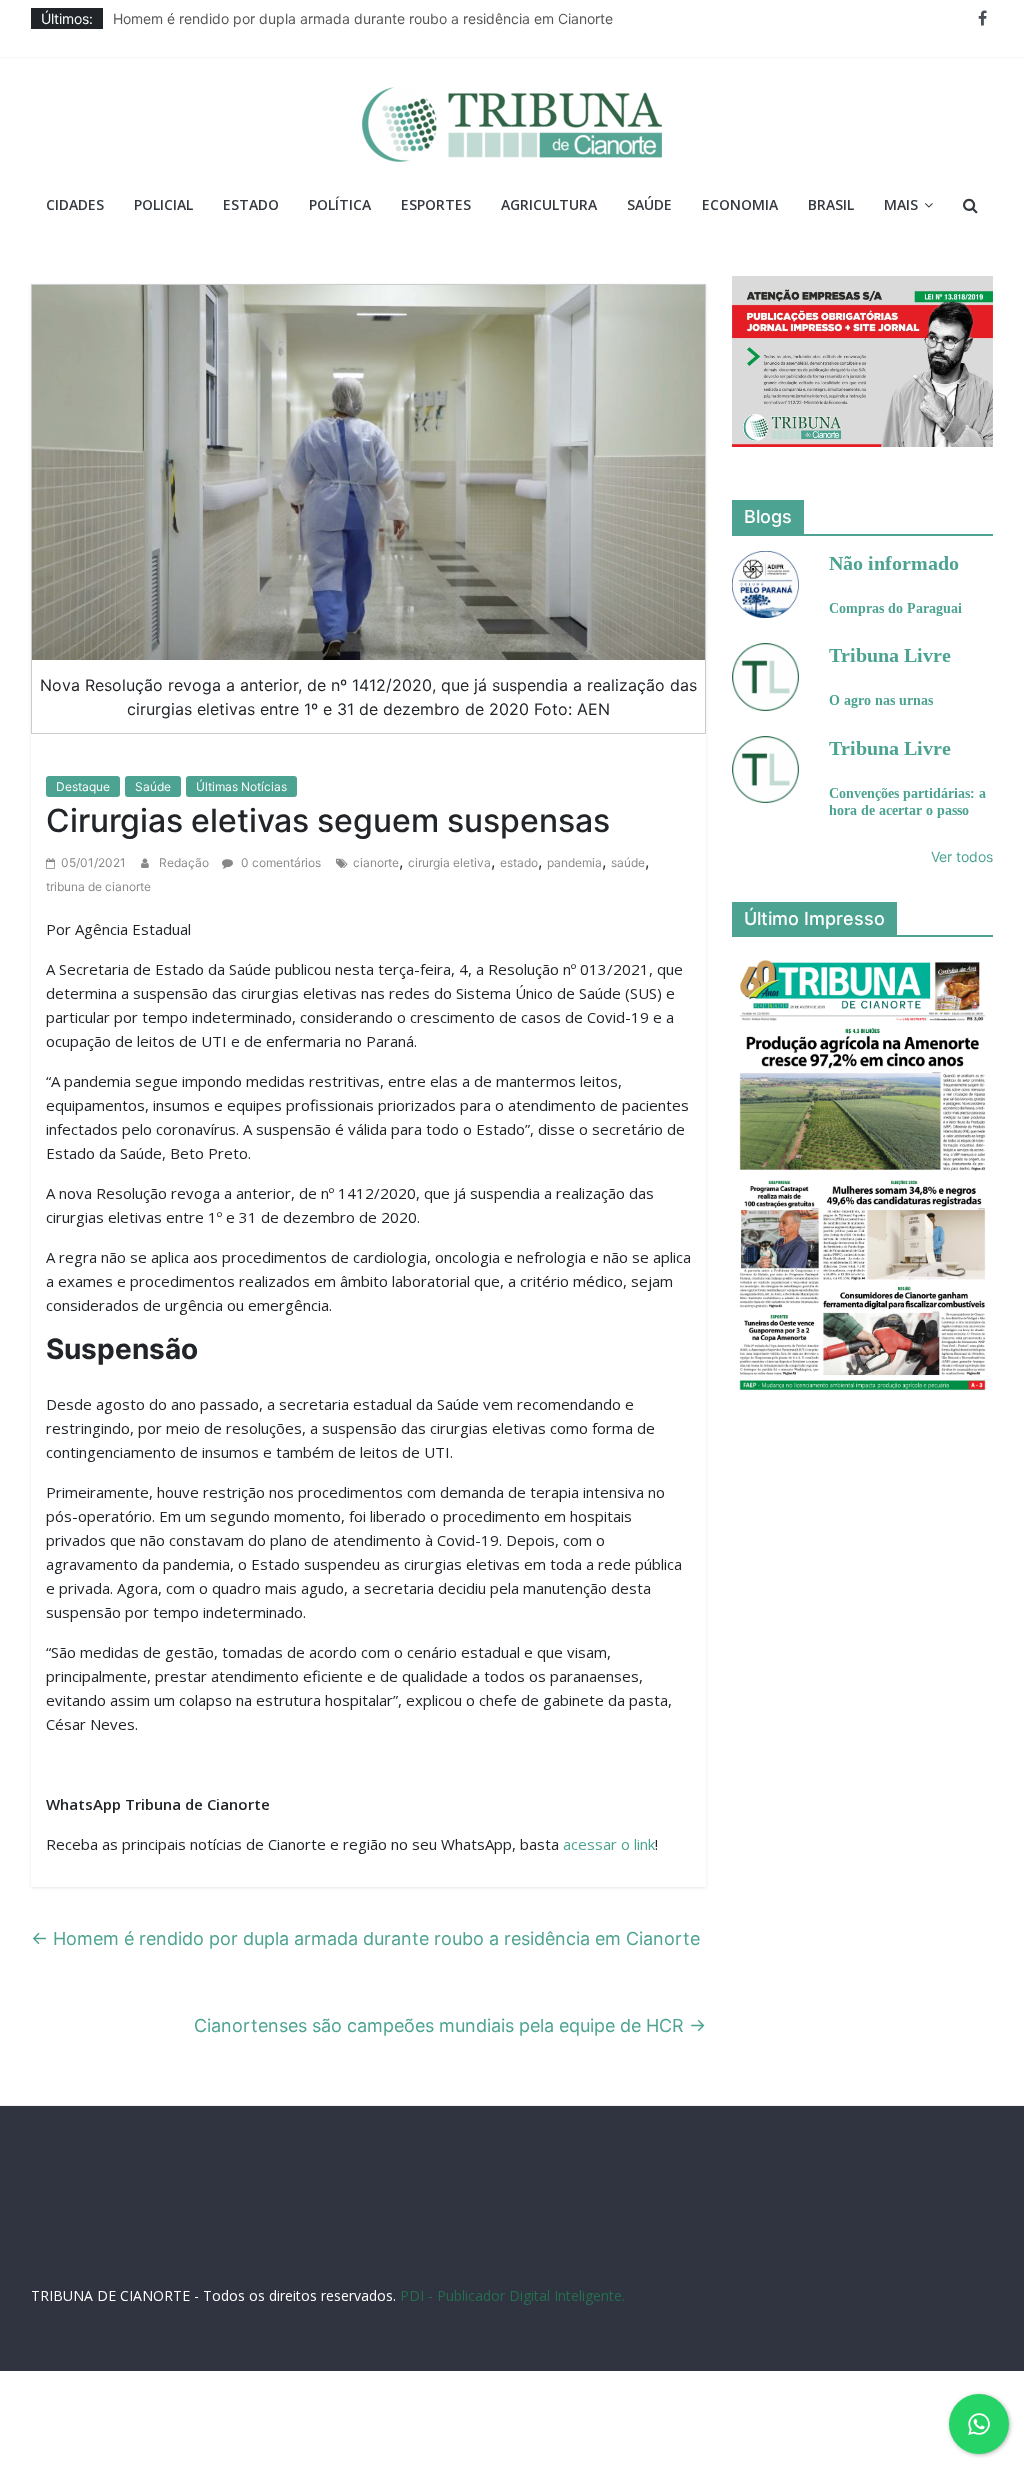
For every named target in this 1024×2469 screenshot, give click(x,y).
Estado (251, 204)
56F (156, 2240)
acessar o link (609, 1844)
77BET (257, 2240)
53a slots (602, 2260)
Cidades (75, 204)
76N (380, 2240)
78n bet (471, 2260)
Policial (163, 204)
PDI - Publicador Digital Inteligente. (512, 2295)
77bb (516, 2260)
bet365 (859, 2240)
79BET (300, 2240)
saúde (628, 862)
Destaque (83, 786)
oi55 (928, 2240)
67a (897, 2240)
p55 (960, 2240)
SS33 (125, 2240)
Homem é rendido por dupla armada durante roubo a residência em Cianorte (363, 18)
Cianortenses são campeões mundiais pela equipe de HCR (450, 2025)
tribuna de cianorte (98, 886)
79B (185, 2240)
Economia (740, 204)
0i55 (430, 2260)
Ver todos (962, 856)
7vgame (500, 2240)
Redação (185, 862)
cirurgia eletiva (449, 862)
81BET (343, 2240)
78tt (411, 2240)
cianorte (376, 862)
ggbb (554, 2260)
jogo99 (450, 2240)
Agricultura (549, 204)
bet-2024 (740, 2240)
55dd (582, 2240)
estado (519, 862)
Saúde (649, 204)
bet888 (625, 2240)
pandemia (574, 862)
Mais (901, 204)
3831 (218, 2240)
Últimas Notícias (241, 786)
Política (340, 204)
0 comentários (279, 862)
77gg (545, 2240)
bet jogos (680, 2240)
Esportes (436, 204)
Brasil (831, 204)
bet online (802, 2240)
